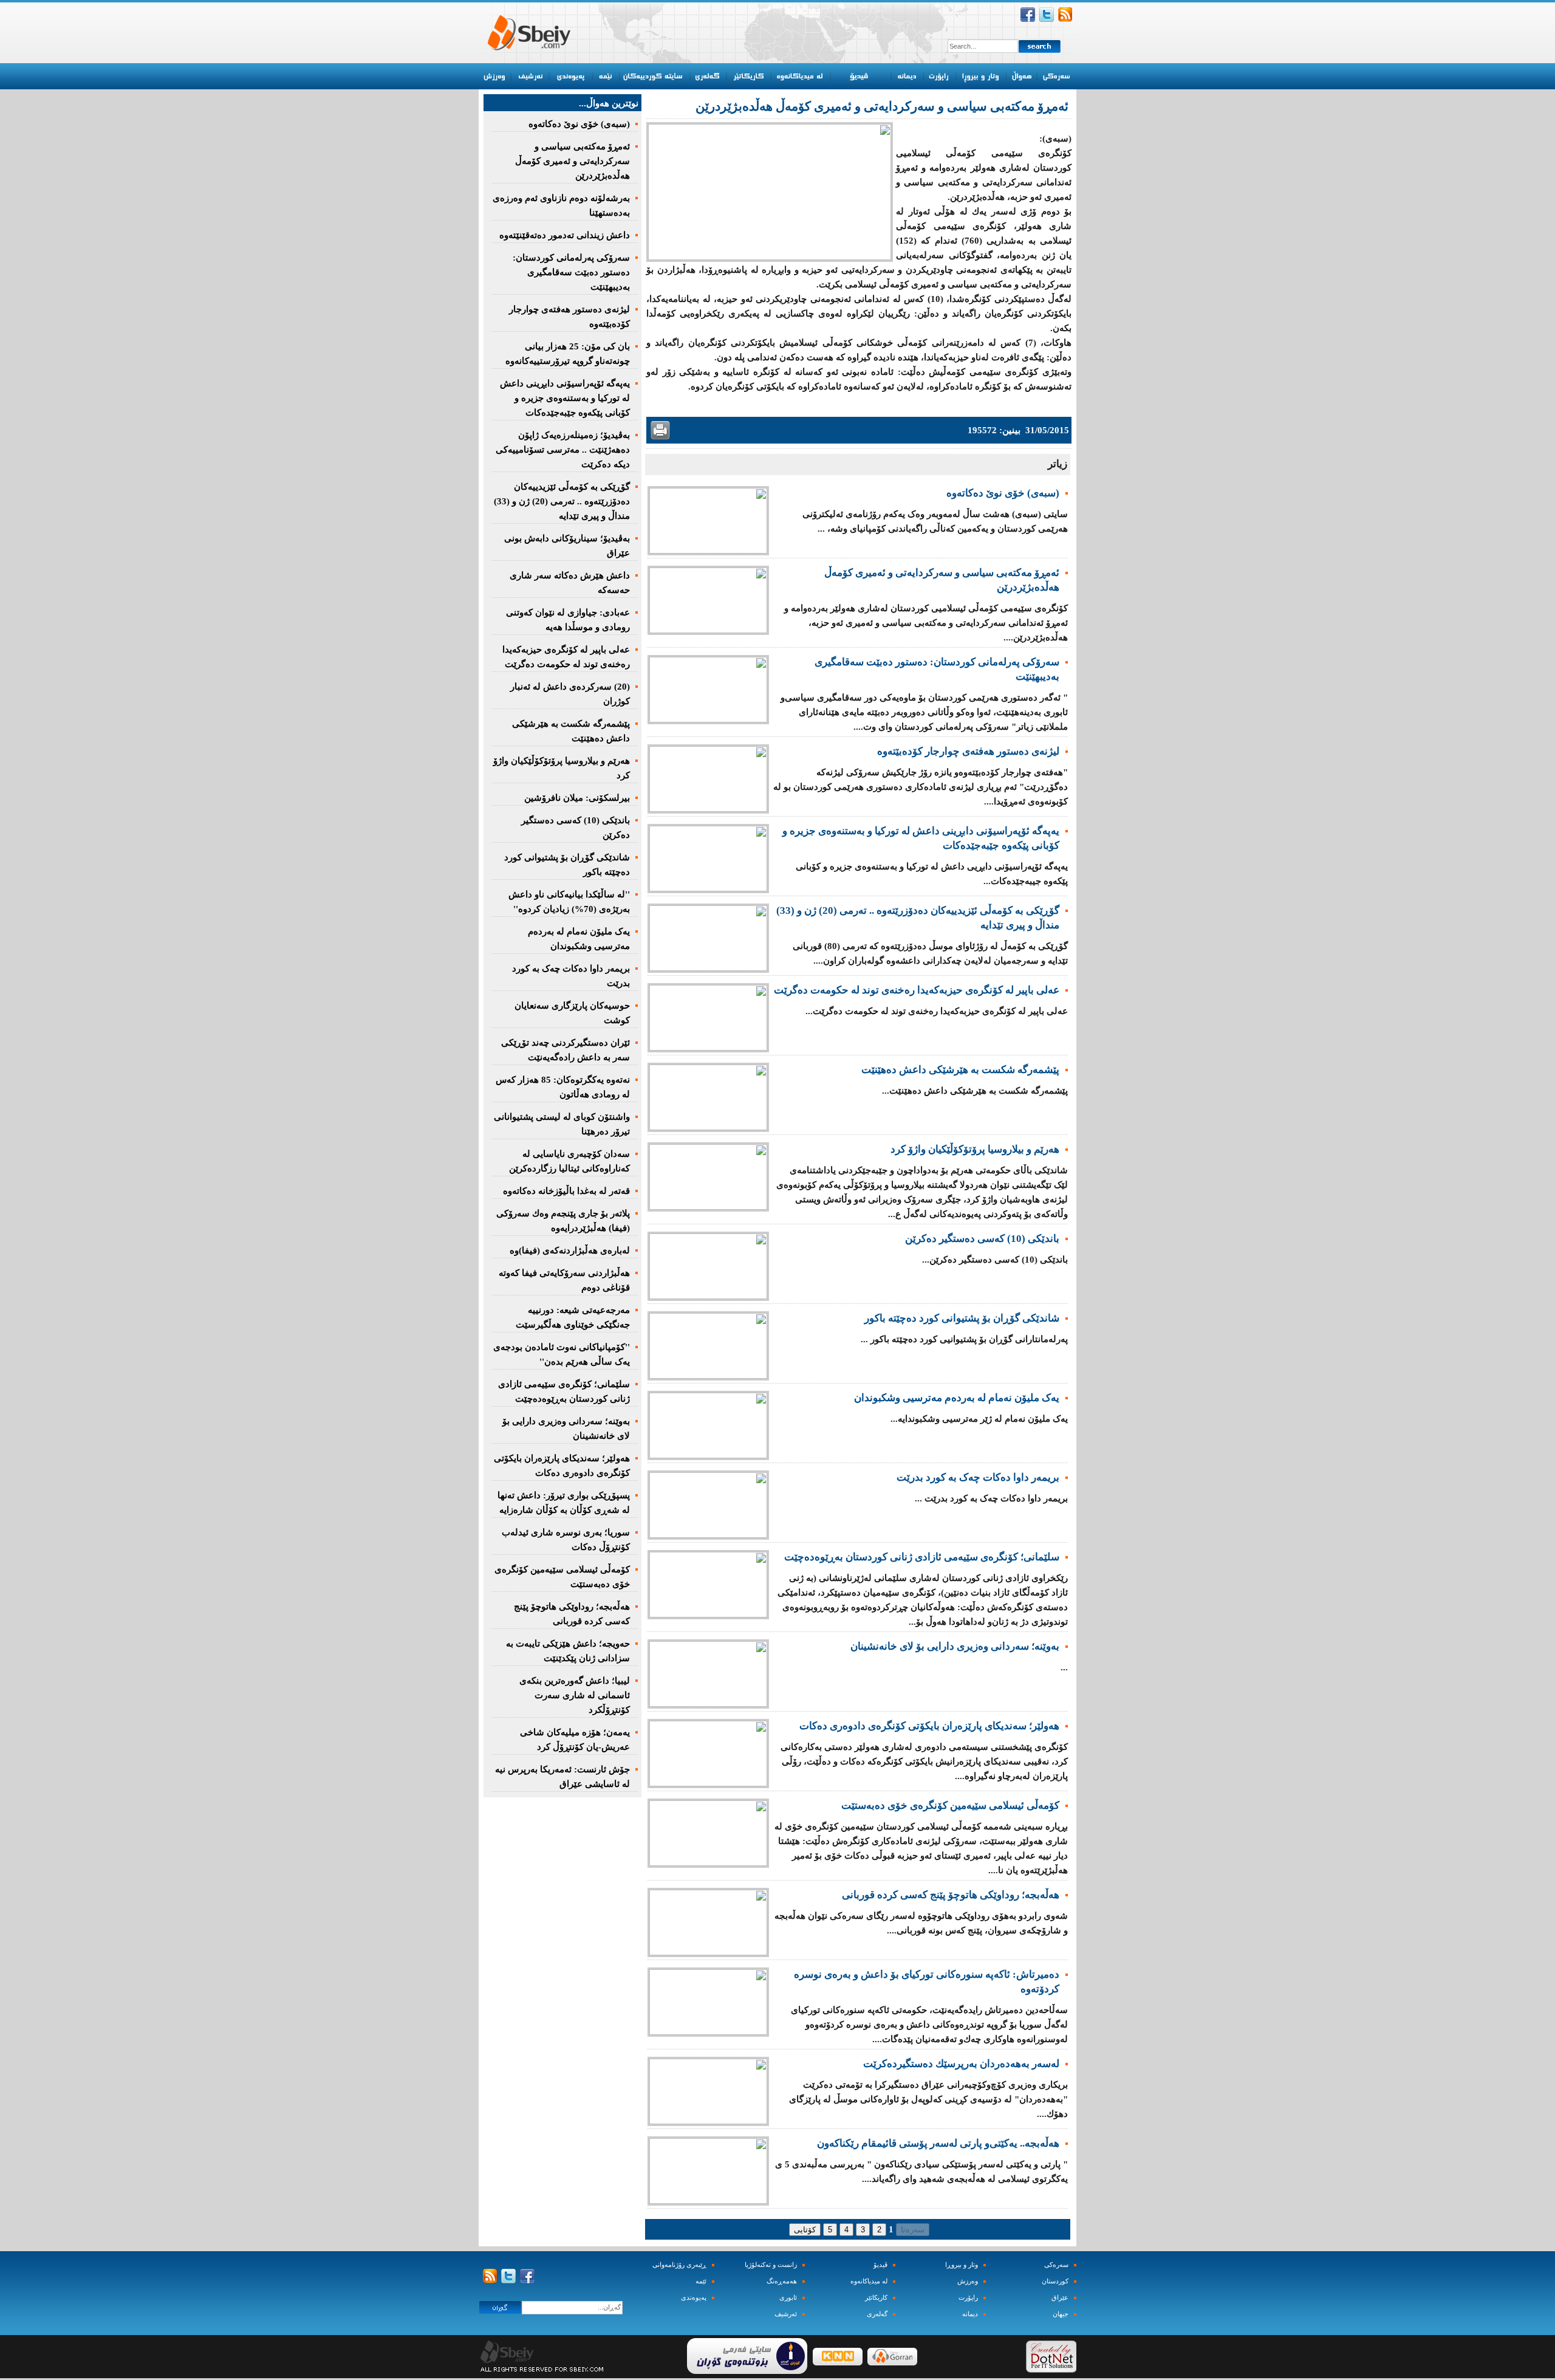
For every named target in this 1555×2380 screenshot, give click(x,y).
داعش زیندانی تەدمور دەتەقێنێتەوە (565, 235)
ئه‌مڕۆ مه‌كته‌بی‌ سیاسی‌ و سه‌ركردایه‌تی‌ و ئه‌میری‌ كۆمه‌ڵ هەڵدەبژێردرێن (572, 161)
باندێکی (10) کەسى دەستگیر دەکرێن (982, 1239)
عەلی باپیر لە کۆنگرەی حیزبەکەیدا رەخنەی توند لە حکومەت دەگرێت (917, 990)
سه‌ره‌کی (1056, 2265)
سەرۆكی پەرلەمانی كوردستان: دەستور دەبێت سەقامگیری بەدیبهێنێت (571, 272)
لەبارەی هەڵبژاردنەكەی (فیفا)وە (570, 1250)
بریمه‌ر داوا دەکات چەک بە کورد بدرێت (978, 1477)
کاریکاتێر (876, 2298)
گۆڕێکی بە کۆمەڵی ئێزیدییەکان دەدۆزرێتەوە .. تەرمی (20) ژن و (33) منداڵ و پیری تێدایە (562, 501)
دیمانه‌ (970, 2314)
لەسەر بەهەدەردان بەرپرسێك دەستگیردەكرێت (961, 2064)
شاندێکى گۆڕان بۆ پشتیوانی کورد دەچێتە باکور (962, 1318)
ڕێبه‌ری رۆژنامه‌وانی (679, 2265)
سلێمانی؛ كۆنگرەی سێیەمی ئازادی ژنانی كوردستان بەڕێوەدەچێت (922, 1557)
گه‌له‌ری (877, 2314)
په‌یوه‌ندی (694, 2298)
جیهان (1061, 2314)
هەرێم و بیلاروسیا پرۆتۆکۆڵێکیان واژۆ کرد (975, 1149)
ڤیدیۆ (880, 2265)
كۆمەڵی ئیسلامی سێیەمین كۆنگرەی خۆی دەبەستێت (950, 1806)
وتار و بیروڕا (962, 2265)
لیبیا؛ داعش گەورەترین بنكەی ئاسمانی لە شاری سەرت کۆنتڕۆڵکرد (575, 1695)
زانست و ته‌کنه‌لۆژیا (771, 2265)
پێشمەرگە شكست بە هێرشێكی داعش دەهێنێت (960, 1070)
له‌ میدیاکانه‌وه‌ (869, 2281)
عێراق (1060, 2298)
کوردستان (1055, 2281)
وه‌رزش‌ (968, 2281)
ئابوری (788, 2298)
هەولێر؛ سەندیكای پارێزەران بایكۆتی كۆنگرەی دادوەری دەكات (929, 1726)
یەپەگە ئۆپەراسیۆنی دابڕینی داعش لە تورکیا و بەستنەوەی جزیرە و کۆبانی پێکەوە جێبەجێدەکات (565, 398)
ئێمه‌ (701, 2281)
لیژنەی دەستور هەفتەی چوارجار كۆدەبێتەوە (968, 751)
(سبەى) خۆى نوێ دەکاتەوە (1003, 493)
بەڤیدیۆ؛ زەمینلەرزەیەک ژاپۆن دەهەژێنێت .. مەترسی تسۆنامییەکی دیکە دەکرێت (563, 450)
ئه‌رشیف (786, 2314)
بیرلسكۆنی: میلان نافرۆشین (577, 798)
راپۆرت (968, 2298)
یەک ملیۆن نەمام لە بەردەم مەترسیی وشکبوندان (957, 1398)
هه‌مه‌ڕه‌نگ (782, 2281)
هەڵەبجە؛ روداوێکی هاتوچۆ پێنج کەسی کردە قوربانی (951, 1895)
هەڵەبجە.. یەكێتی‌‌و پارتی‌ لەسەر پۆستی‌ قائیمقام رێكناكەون (938, 2143)
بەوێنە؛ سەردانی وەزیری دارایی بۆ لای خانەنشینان (955, 1646)
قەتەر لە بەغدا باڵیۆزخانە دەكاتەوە (566, 1191)
